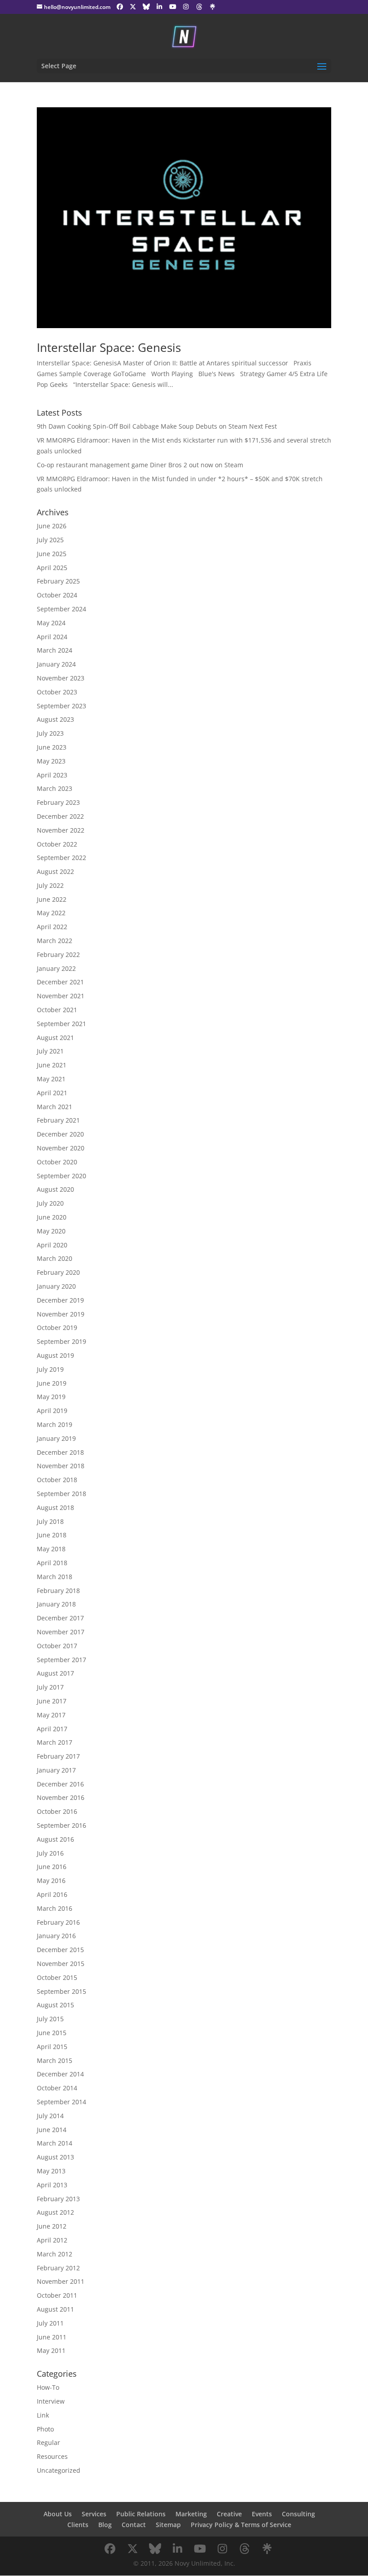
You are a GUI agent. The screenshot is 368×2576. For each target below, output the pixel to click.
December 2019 (60, 1300)
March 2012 (55, 2254)
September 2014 (61, 2102)
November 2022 (61, 830)
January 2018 (56, 1604)
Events (262, 2514)
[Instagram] (186, 7)
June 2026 (52, 526)
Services (94, 2514)
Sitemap (168, 2525)
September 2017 (61, 1660)
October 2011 (57, 2295)
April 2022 (52, 927)
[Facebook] (120, 7)
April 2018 (52, 1563)
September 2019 (61, 1341)
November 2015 (61, 1964)
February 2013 (58, 2199)
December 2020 (60, 1134)
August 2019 (55, 1355)
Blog (105, 2525)
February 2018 (58, 1591)
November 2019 (61, 1314)
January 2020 (56, 1286)
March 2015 (55, 2060)
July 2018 (50, 1521)
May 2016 (51, 1880)
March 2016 (55, 1908)
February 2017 (58, 1756)
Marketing (191, 2514)
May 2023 (51, 761)
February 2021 (58, 1120)
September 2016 (61, 1825)
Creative (229, 2514)
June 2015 (52, 2033)
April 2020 (52, 1245)
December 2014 (60, 2074)
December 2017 (60, 1618)
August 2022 (55, 871)
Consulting (298, 2514)
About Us (58, 2514)
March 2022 (55, 941)
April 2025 (52, 568)
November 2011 (61, 2281)
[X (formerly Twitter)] (133, 7)
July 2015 (50, 2019)
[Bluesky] (146, 7)
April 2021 (52, 1093)
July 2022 (50, 885)
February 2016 (58, 1922)
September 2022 (61, 858)
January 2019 (56, 1438)
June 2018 (52, 1535)
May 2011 (51, 2350)
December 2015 (60, 1950)
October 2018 (57, 1480)
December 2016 (60, 1784)
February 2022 (58, 954)
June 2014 (52, 2130)
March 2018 (55, 1577)
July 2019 (50, 1369)
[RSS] (213, 7)
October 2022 (57, 844)
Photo (45, 2429)
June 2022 (52, 899)
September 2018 (61, 1494)
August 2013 (55, 2157)
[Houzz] (199, 7)
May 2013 (51, 2171)
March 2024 (55, 650)
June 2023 (52, 747)
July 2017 (50, 1687)
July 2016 (50, 1853)
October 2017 (57, 1646)
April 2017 (52, 1729)
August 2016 (55, 1839)
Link (43, 2415)
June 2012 (52, 2226)
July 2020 (50, 1203)
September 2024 (61, 609)
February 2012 (58, 2268)
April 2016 (52, 1894)
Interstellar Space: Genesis (109, 347)
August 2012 (55, 2212)
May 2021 (51, 1079)
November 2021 (61, 996)
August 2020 (55, 1189)
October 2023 (57, 692)
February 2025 (58, 581)
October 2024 (57, 595)
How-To (48, 2387)
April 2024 (52, 637)
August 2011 (55, 2309)
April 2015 (52, 2047)
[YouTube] (173, 7)
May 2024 (51, 623)
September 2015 (61, 1991)
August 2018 (55, 1507)
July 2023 (50, 733)
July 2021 (50, 1051)
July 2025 (50, 540)
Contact (134, 2525)
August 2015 (55, 2005)
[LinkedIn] (160, 7)
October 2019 (57, 1327)
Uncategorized (59, 2470)
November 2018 (61, 1466)
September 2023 (61, 706)
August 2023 (55, 719)
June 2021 (52, 1065)
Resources (52, 2456)
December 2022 (60, 816)
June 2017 (52, 1701)
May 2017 (51, 1715)
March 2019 (55, 1424)
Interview (51, 2401)
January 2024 (56, 664)
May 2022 (51, 913)
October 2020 (57, 1162)
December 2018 (60, 1452)
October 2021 (57, 1010)
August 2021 (55, 1038)
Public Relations (141, 2514)
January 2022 (56, 968)
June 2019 (52, 1383)
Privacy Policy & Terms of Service (241, 2525)
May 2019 (51, 1397)
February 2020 (58, 1272)
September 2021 (61, 1024)
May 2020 (51, 1231)
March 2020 (55, 1258)
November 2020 (61, 1148)
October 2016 (57, 1811)
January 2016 (56, 1936)
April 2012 (52, 2240)
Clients (78, 2525)
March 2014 (55, 2143)
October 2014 (57, 2088)
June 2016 (52, 1867)
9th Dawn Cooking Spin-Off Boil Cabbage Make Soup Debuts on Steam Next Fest (157, 426)
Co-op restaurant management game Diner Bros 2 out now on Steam (140, 465)
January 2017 (56, 1770)
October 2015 (57, 1977)
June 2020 (52, 1217)
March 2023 (55, 788)
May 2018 (51, 1549)
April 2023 (52, 775)
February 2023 (58, 802)
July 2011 (50, 2323)
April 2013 (52, 2185)
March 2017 (55, 1742)
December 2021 (60, 982)
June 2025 (52, 554)
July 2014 (50, 2116)
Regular (48, 2442)
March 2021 (55, 1107)
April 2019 (52, 1411)
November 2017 (61, 1632)
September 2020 (61, 1176)
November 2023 (61, 678)
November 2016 (61, 1797)
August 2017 (55, 1673)
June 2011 (52, 2337)
